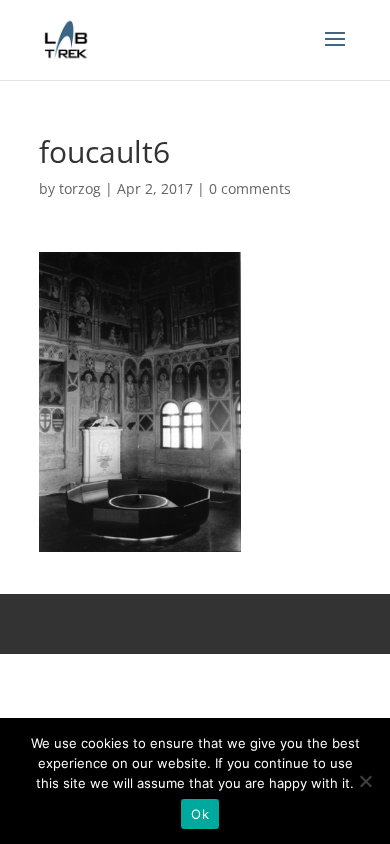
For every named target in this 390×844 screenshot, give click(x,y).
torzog (80, 188)
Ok (200, 814)
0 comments (250, 188)
